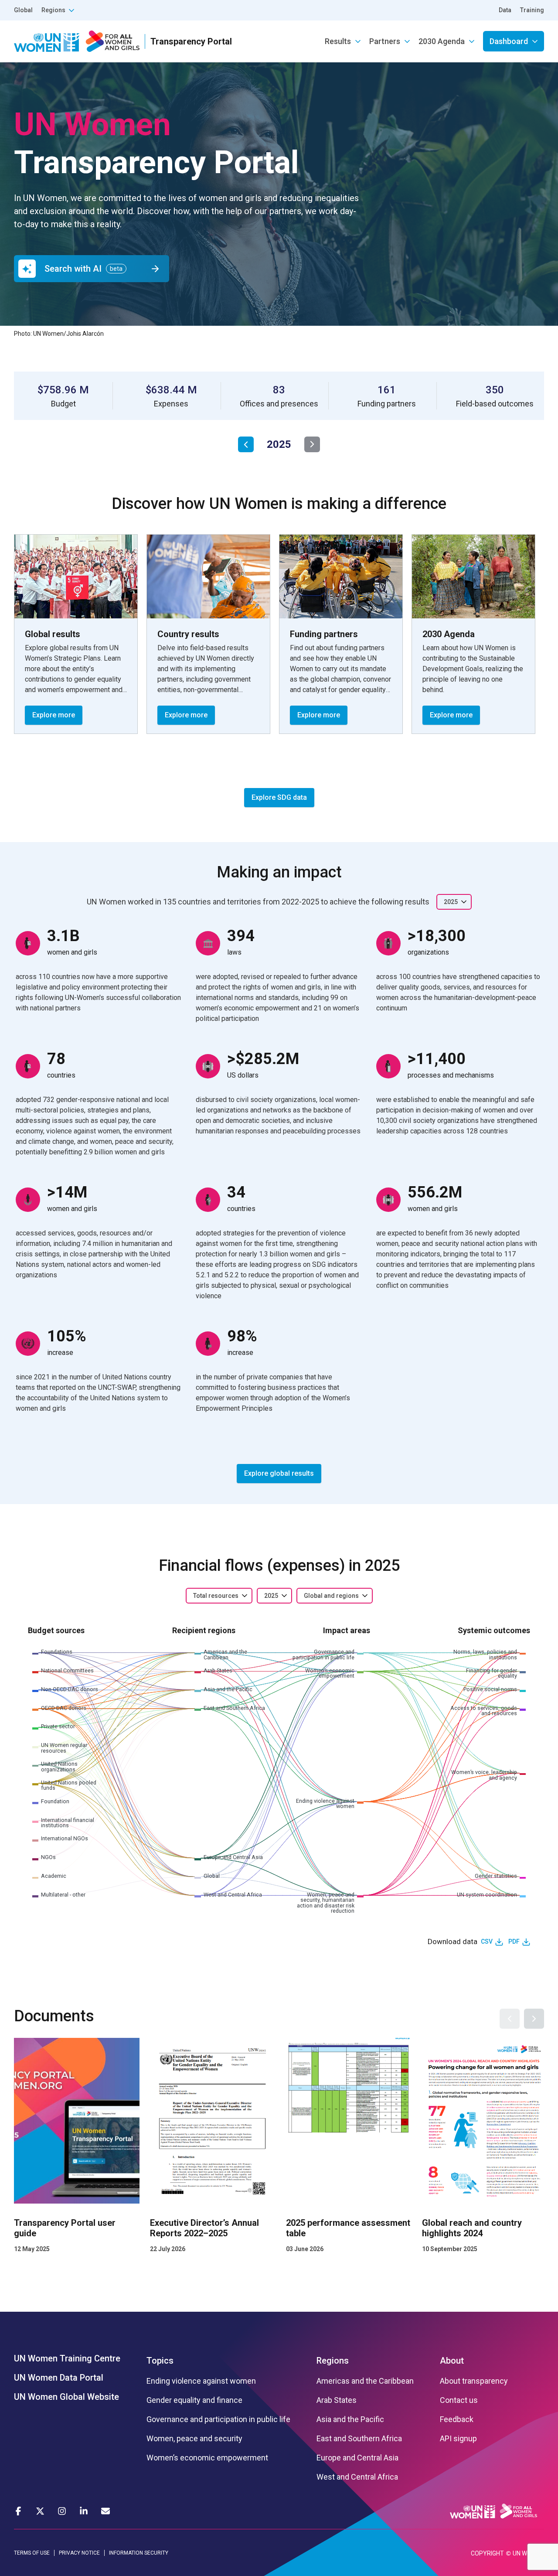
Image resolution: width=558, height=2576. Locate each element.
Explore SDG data (279, 797)
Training (532, 10)
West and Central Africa (357, 2477)
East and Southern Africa (359, 2439)
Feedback (457, 2419)
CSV (487, 1941)
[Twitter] (40, 2511)
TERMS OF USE (32, 2553)
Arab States (337, 2400)
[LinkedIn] (84, 2511)
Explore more (54, 715)
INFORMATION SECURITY (139, 2553)
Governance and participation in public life (218, 2419)
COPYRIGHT (487, 2553)
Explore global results (279, 1473)
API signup (458, 2439)
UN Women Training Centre (67, 2358)
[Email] (105, 2511)
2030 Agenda (442, 41)
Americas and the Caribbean (365, 2381)
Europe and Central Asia (357, 2458)
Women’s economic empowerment (207, 2458)
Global (23, 10)
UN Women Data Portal (59, 2378)
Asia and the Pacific (350, 2419)
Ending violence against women (201, 2381)
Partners (385, 41)
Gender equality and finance (194, 2400)
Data (505, 10)
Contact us (459, 2400)
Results (338, 41)
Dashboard (509, 41)
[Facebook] (18, 2511)
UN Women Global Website (66, 2397)
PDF (514, 1941)
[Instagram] (62, 2511)
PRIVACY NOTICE (79, 2553)
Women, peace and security (194, 2439)
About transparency (474, 2381)
